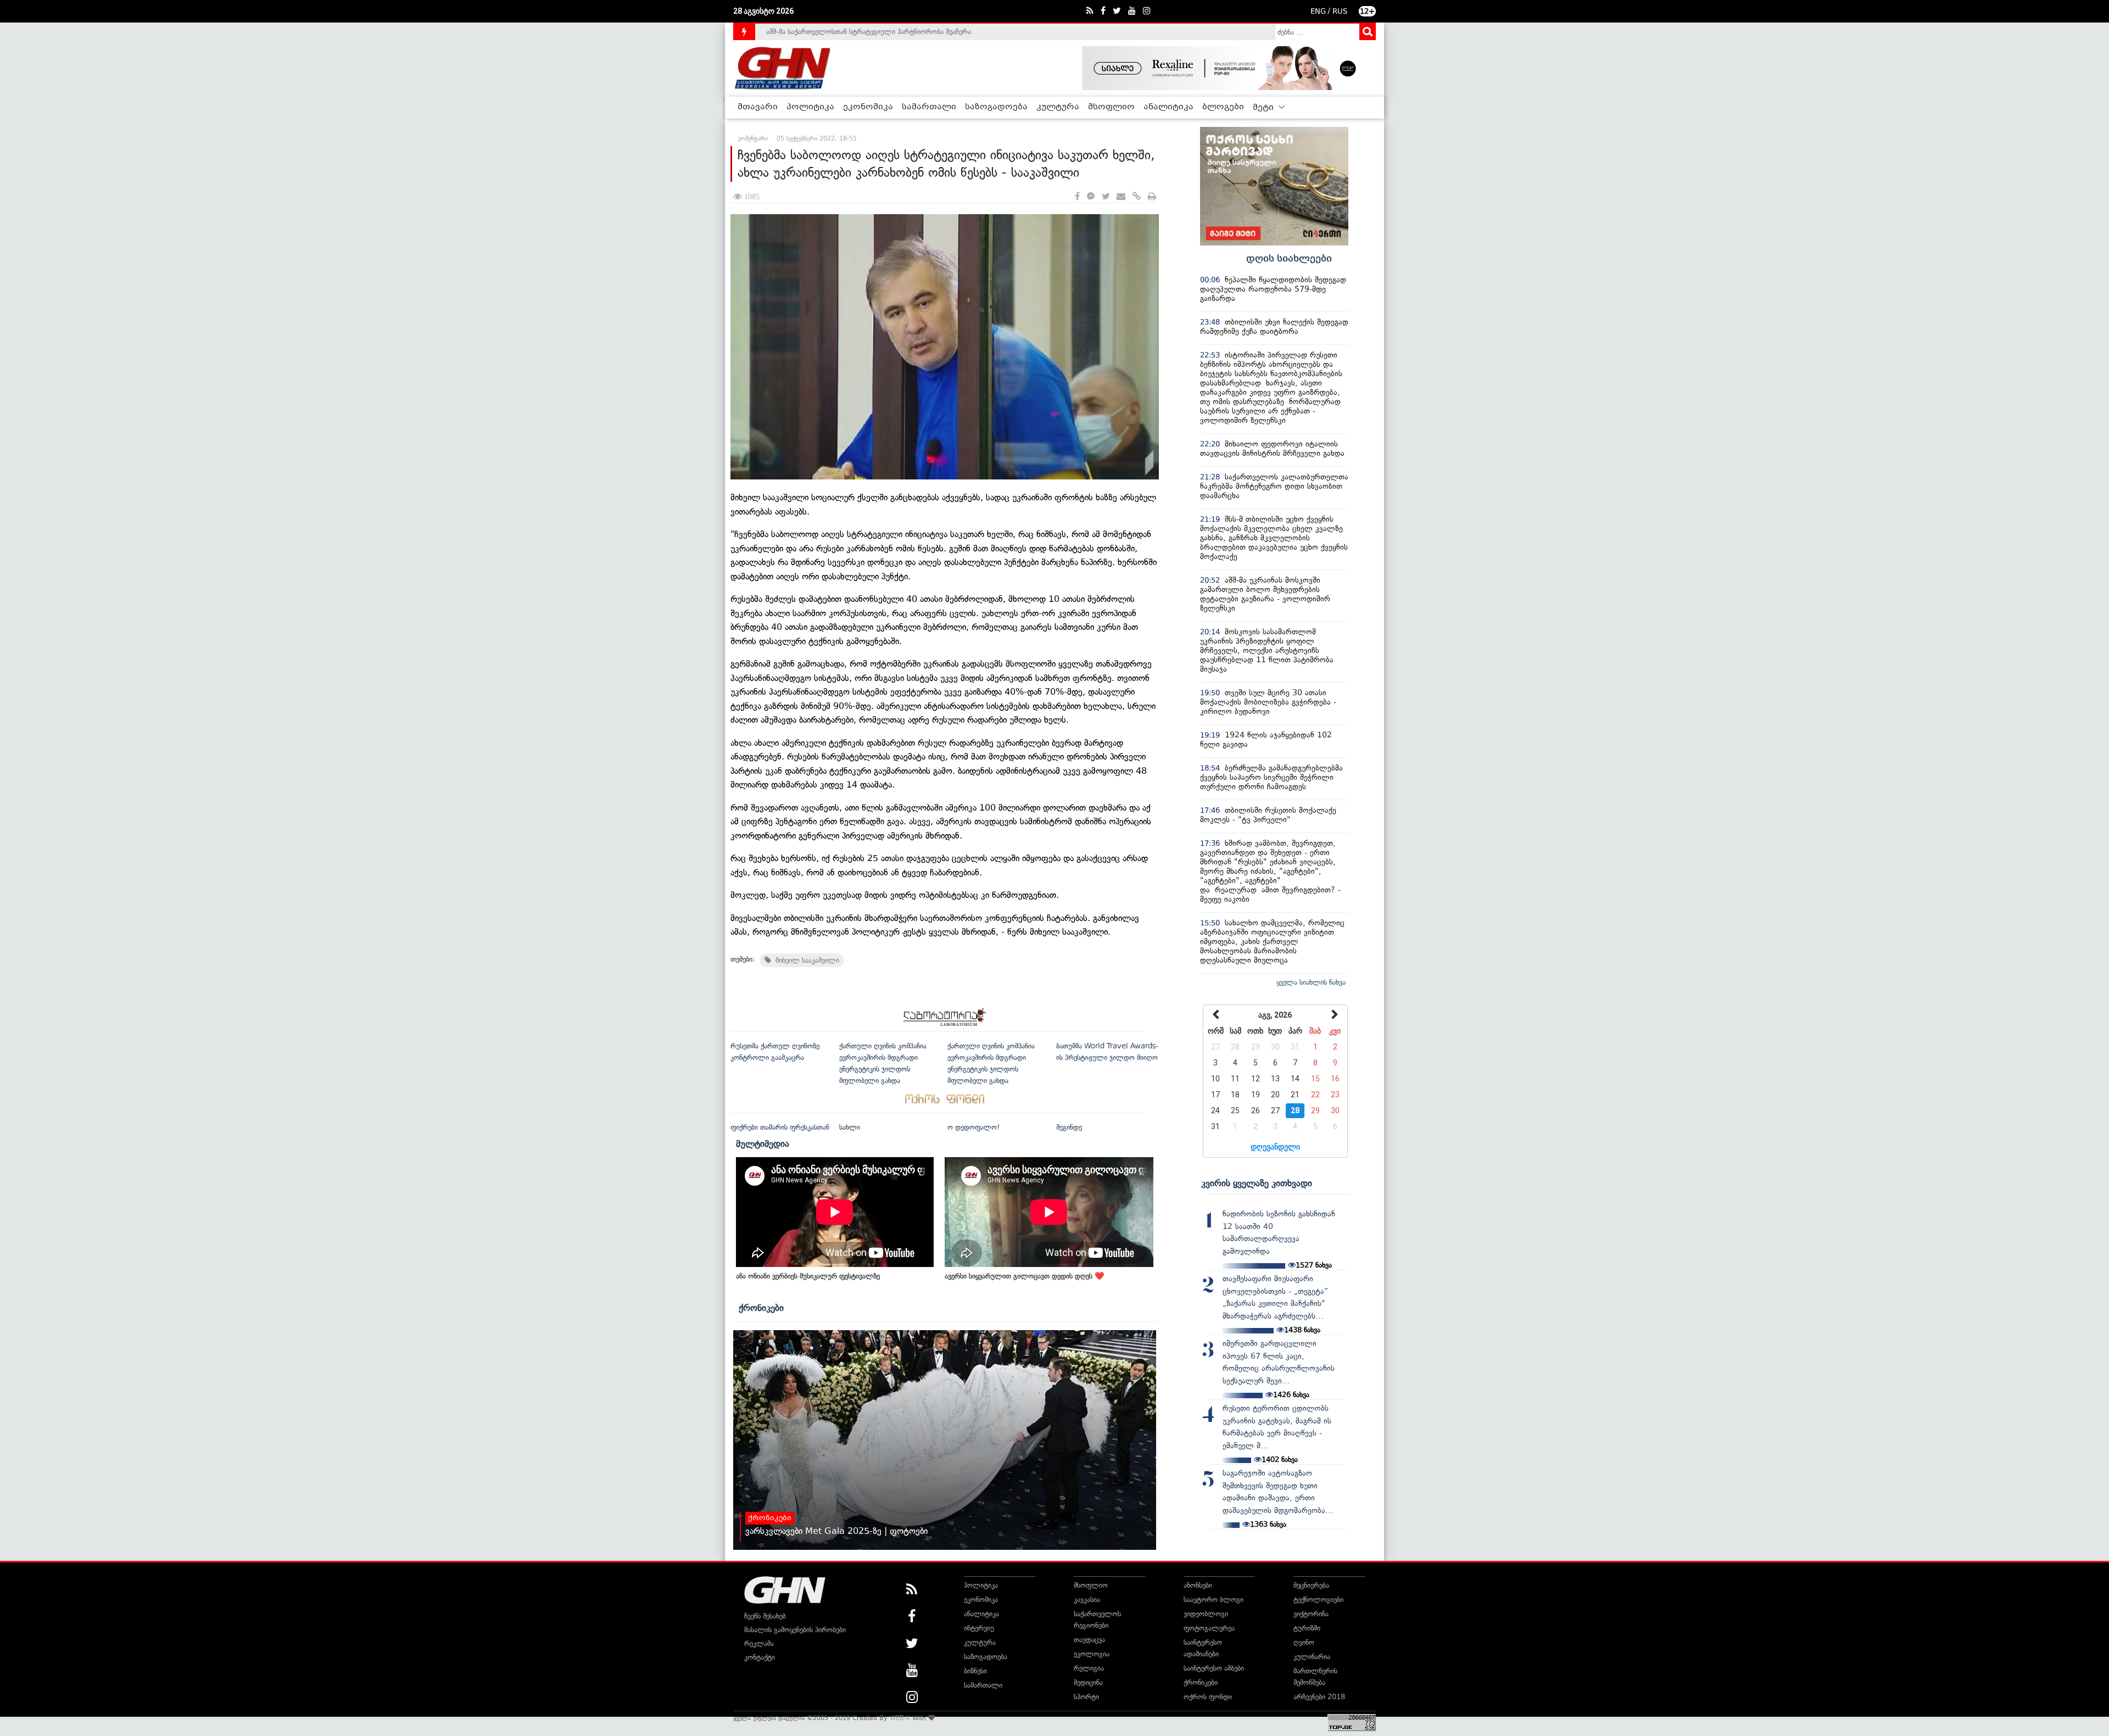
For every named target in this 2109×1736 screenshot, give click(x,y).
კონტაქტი (760, 1657)
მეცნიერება (1311, 1585)
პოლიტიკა (810, 107)
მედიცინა (1088, 1682)
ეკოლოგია (1092, 1654)
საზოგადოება (996, 107)
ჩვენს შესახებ (765, 1616)
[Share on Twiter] (1106, 197)
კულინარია (1312, 1657)
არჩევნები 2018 (1319, 1697)
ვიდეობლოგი (1206, 1614)
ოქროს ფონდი (1208, 1697)
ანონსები (1198, 1585)
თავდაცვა (1089, 1640)
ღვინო (1304, 1642)
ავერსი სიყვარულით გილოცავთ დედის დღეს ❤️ (1024, 1276)
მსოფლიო (1111, 107)
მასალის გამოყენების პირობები (795, 1630)
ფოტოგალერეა (1209, 1628)
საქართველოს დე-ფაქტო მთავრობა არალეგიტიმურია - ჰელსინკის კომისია (889, 32)
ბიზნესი (975, 1671)
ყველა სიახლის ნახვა (1311, 982)
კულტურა (1058, 107)
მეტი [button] (1264, 108)
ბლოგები (1223, 107)
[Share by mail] (1121, 197)
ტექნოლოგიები (1318, 1600)
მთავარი (758, 107)
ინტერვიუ (979, 1628)
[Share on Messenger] (1091, 197)
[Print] (1152, 197)
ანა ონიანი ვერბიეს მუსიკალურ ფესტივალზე (808, 1276)
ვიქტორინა (1311, 1614)
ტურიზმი (1307, 1628)
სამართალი (929, 107)
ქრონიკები (761, 1308)
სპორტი (1086, 1697)
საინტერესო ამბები (1214, 1668)
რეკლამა (759, 1643)
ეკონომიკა (868, 107)
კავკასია (1087, 1600)
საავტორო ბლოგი (1213, 1600)
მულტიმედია (763, 1143)
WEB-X (900, 1718)
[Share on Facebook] (1077, 197)
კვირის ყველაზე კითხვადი (1257, 1183)
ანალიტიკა (1168, 107)
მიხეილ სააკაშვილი (805, 960)
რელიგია (1089, 1668)
